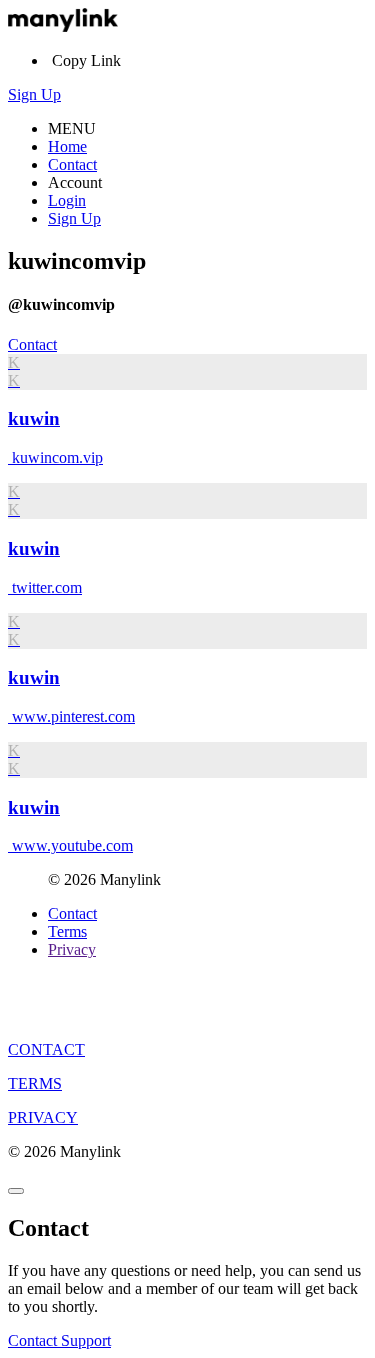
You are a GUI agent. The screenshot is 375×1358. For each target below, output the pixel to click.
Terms (67, 931)
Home (67, 146)
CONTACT (46, 1049)
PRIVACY (43, 1117)
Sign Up (34, 94)
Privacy (72, 949)
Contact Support (59, 1340)
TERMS (35, 1083)
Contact (72, 164)
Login (67, 200)
